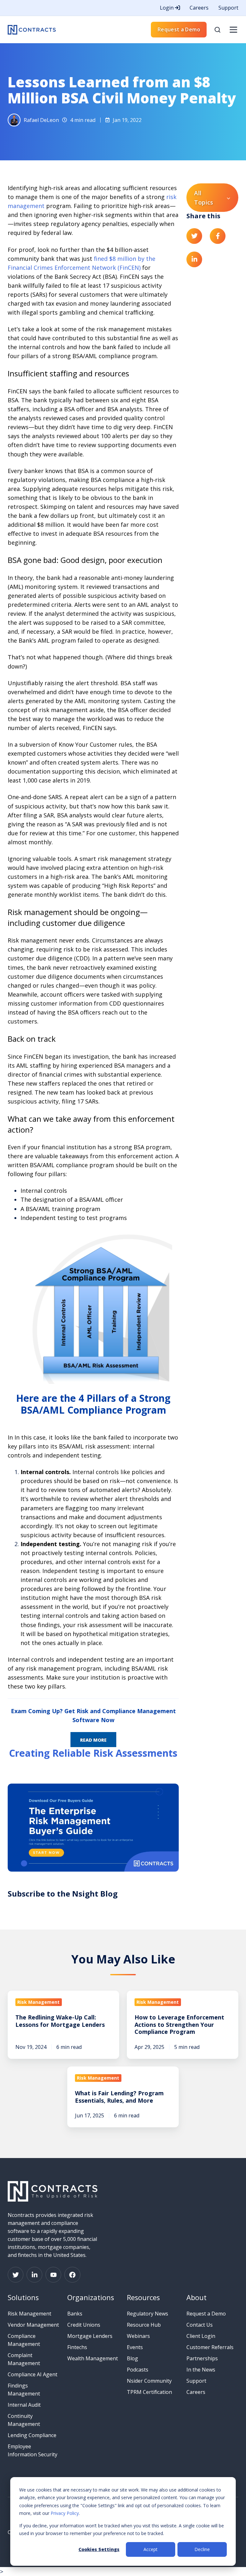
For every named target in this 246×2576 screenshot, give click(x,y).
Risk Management (29, 2314)
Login (167, 8)
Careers (199, 8)
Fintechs (77, 2347)
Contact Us (200, 2325)
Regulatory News (148, 2314)
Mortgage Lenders (90, 2336)
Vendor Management (33, 2325)
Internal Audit (24, 2405)
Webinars (138, 2336)
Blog (132, 2358)
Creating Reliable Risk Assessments (93, 1753)
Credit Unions (84, 2325)
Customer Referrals (210, 2347)
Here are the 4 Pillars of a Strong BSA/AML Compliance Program (93, 1404)
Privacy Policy (65, 2513)
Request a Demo (179, 29)
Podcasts (138, 2370)
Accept (151, 2549)
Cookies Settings (99, 2549)
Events (135, 2347)
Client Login (201, 2336)
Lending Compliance (32, 2435)
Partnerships (202, 2358)
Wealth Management (93, 2358)
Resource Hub (144, 2325)
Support (228, 8)
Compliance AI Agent (33, 2374)
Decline (202, 2549)
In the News (201, 2370)
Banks (75, 2314)
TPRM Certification (149, 2392)
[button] (217, 30)
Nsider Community (149, 2381)
